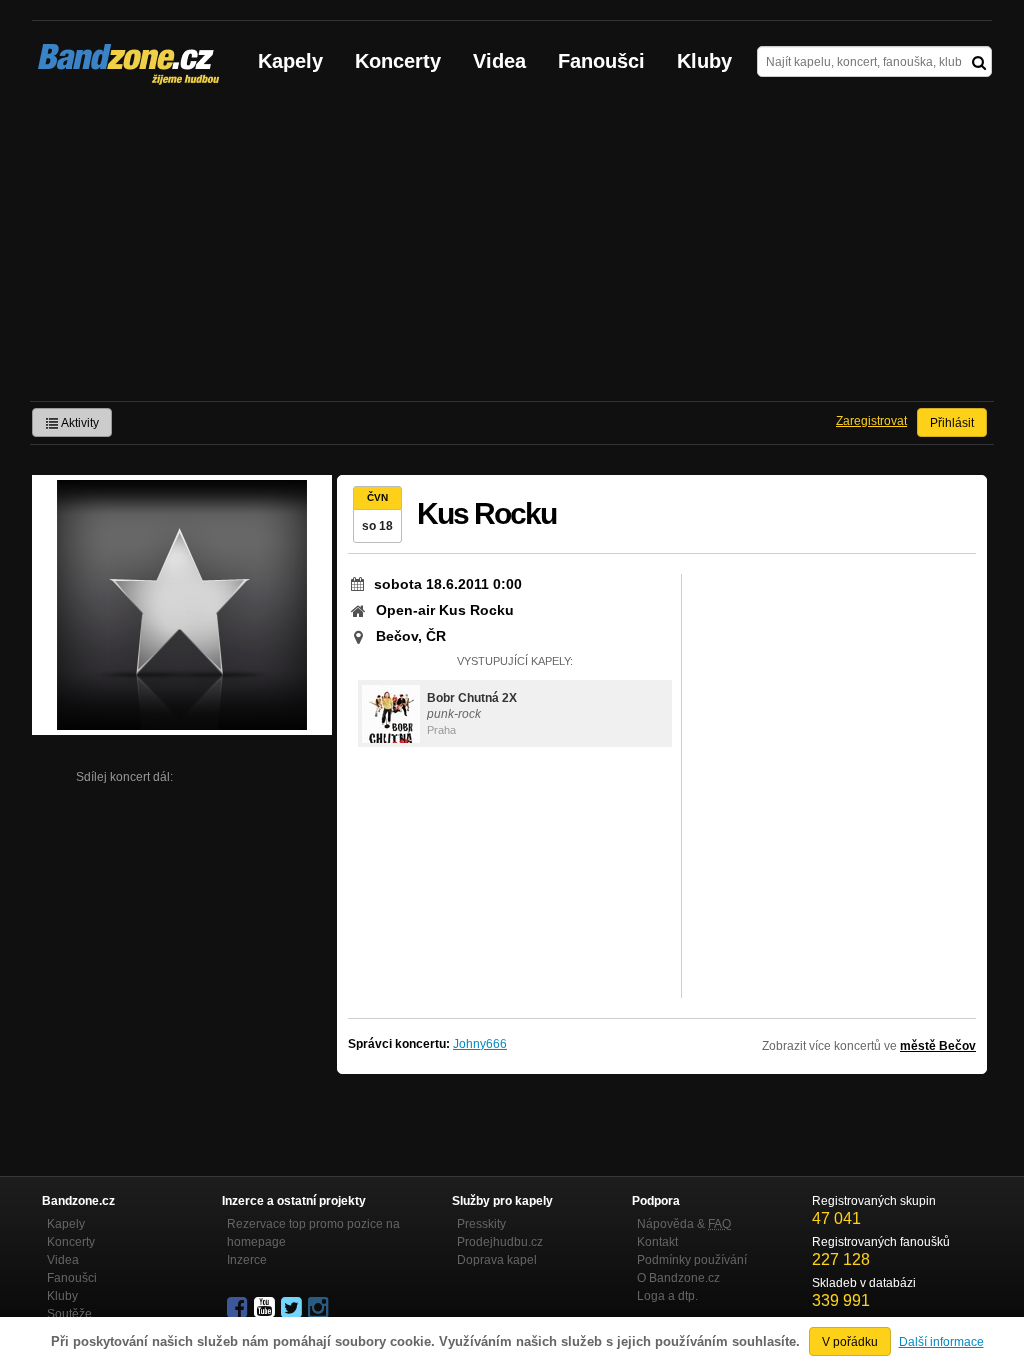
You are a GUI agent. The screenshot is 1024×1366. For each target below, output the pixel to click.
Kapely (290, 61)
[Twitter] (293, 1308)
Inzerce (247, 1260)
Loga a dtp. (667, 1296)
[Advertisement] (512, 251)
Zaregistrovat (871, 421)
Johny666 (480, 1044)
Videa (499, 61)
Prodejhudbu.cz (500, 1242)
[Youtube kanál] (266, 1308)
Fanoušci (601, 61)
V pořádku (850, 1342)
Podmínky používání (692, 1260)
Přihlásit (952, 423)
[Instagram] (320, 1308)
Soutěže (69, 1314)
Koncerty (398, 61)
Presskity (481, 1224)
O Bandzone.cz (678, 1278)
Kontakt (657, 1242)
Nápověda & (684, 1224)
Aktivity (79, 423)
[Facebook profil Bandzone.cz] (239, 1308)
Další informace (941, 1342)
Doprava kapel (497, 1260)
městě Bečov (938, 1046)
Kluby (704, 61)
